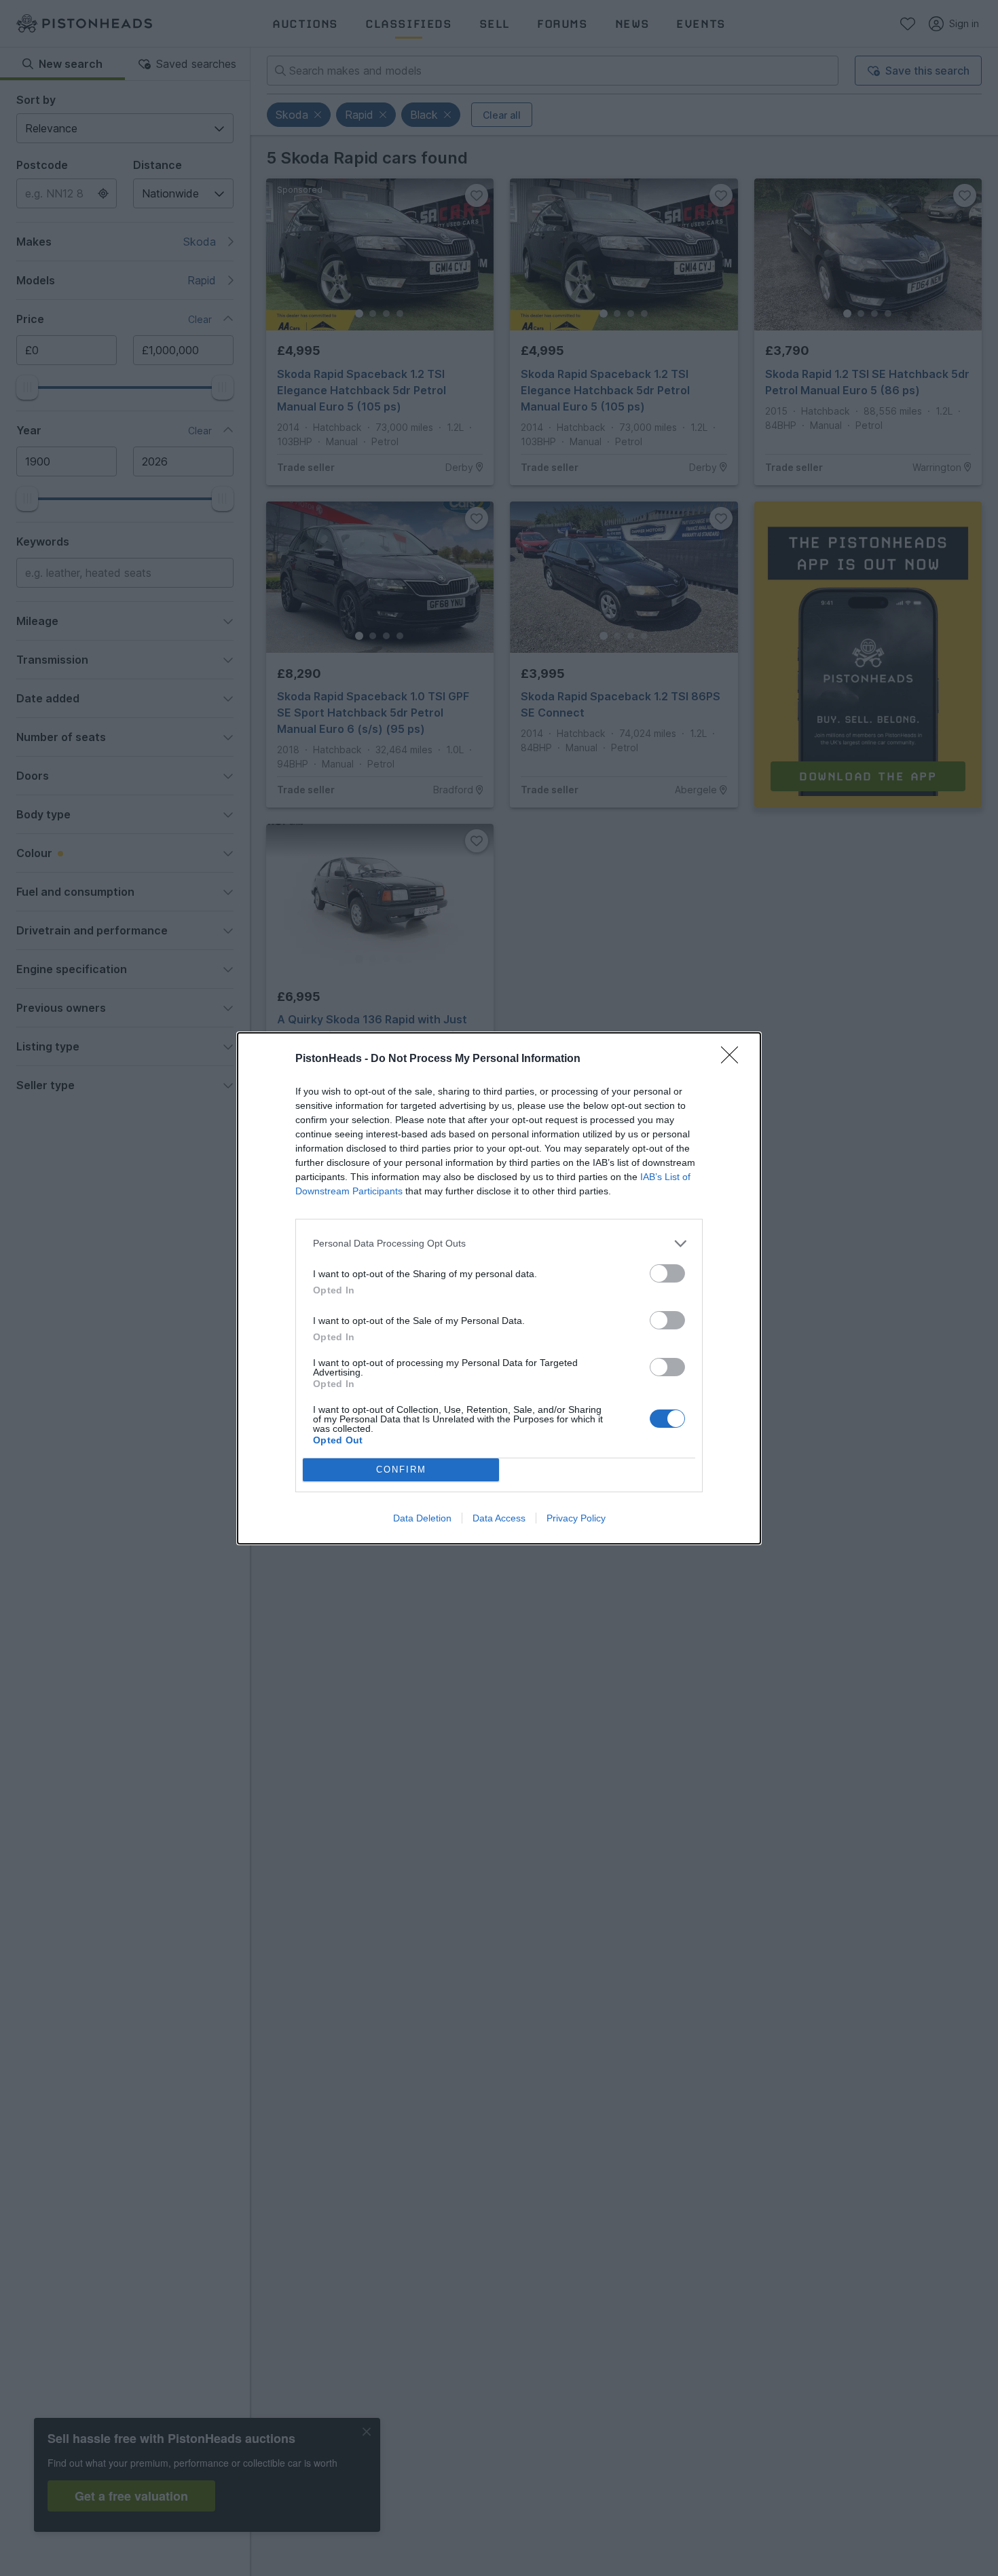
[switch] (667, 1273)
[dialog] (499, 1288)
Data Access (499, 1518)
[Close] (734, 1059)
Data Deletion (422, 1518)
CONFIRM (401, 1470)
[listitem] (499, 1244)
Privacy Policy (576, 1518)
